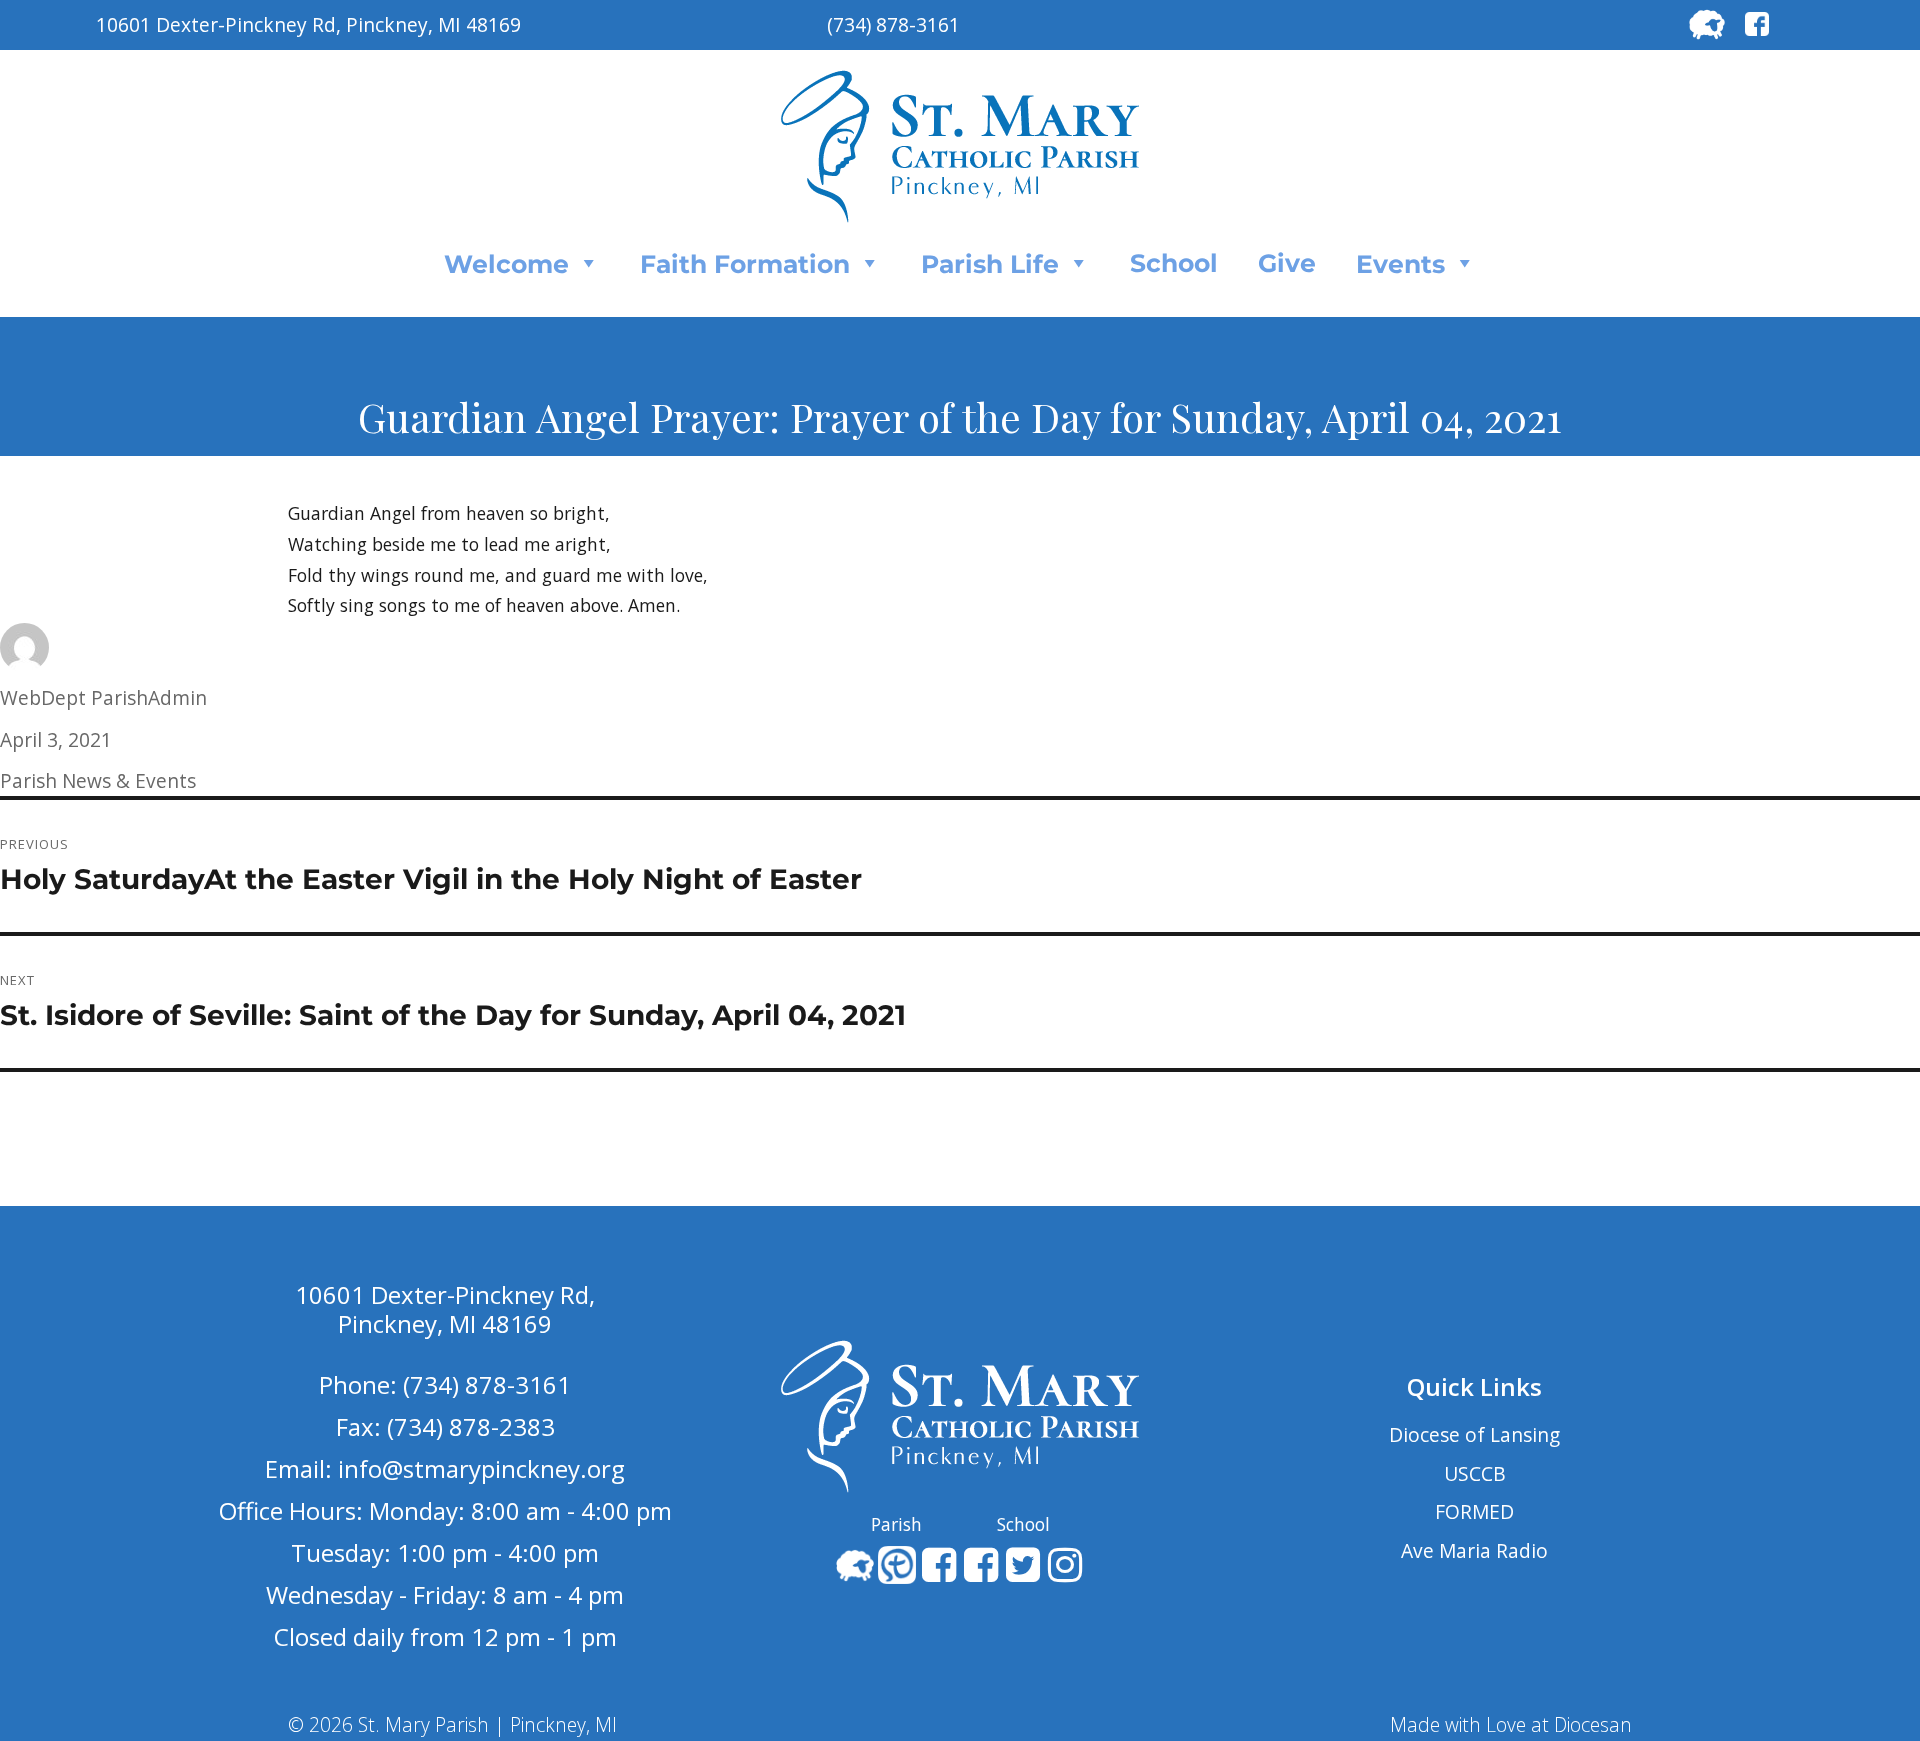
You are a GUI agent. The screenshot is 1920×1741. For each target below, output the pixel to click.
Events (1400, 264)
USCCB (1475, 1473)
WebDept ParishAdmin (103, 697)
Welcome (506, 264)
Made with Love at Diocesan (1511, 1724)
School (1174, 263)
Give (1287, 263)
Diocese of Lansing (1474, 1434)
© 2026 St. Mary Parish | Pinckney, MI (452, 1724)
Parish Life (990, 264)
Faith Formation (745, 264)
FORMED (1474, 1511)
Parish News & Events (98, 780)
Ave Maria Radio (1474, 1550)
